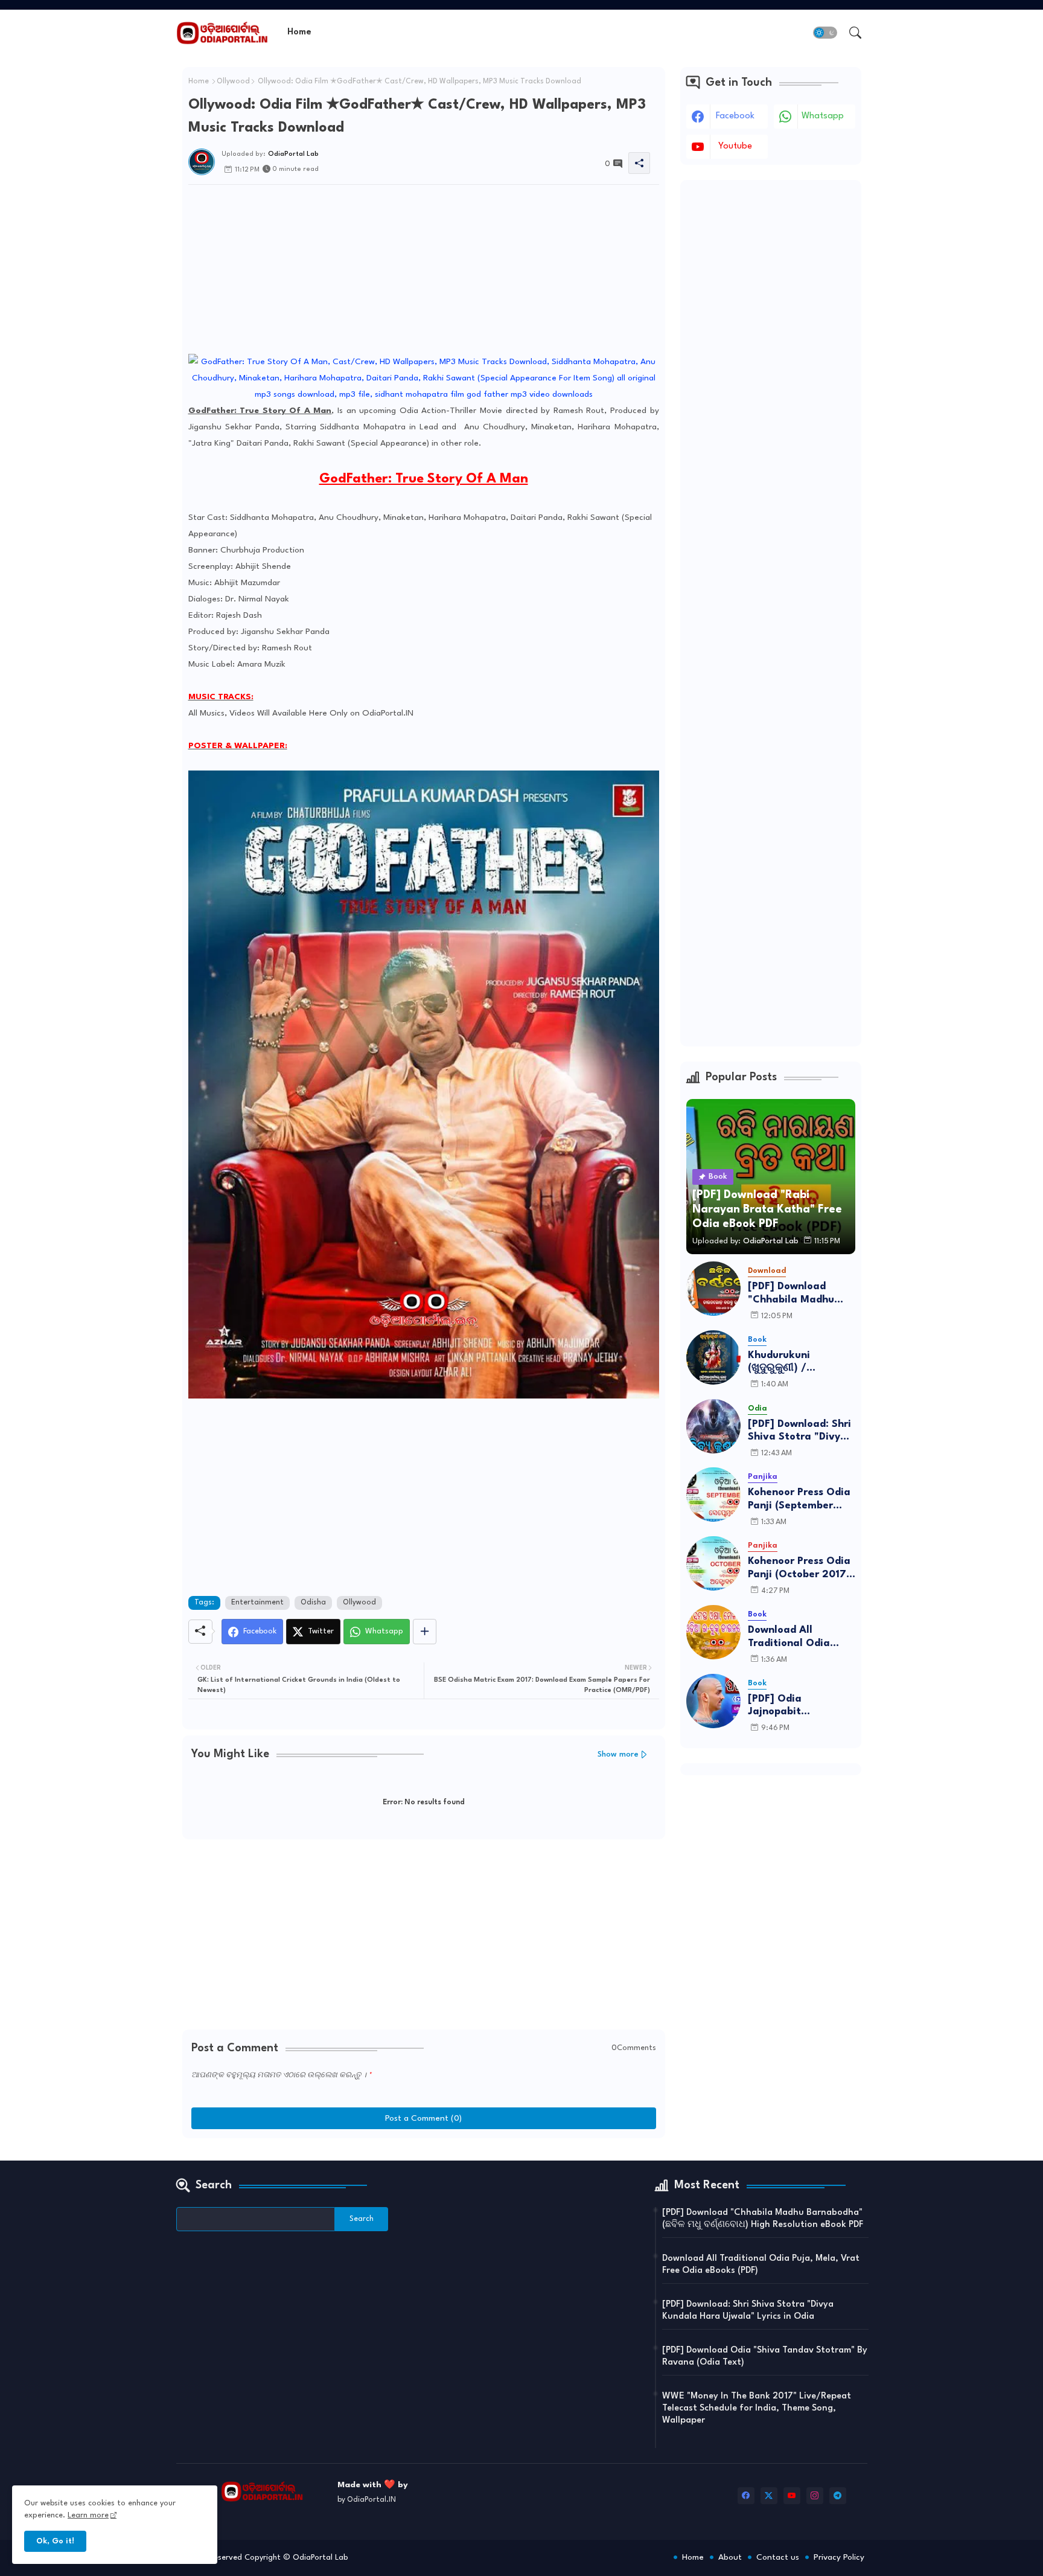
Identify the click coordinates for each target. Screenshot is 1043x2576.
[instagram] (815, 2496)
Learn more (88, 2515)
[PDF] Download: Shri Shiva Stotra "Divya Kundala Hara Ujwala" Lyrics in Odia (799, 1431)
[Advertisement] (424, 269)
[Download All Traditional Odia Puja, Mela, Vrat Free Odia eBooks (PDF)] (713, 1632)
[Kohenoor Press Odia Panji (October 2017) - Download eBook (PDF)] (713, 1563)
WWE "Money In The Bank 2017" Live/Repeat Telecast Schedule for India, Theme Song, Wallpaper (757, 2408)
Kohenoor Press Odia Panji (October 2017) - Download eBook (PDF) (799, 1568)
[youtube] (792, 2496)
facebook (735, 116)
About (730, 2557)
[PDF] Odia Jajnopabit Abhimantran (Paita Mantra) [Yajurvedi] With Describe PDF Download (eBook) (798, 1706)
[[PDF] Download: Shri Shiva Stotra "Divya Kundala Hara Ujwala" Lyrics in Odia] (713, 1426)
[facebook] (746, 2496)
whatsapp (823, 116)
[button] (825, 33)
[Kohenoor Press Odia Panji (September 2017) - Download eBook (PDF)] (713, 1495)
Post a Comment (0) (423, 2118)
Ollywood (233, 82)
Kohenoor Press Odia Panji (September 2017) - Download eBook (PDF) (799, 1500)
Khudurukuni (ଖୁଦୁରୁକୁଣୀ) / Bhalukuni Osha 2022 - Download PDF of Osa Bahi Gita (802, 1363)
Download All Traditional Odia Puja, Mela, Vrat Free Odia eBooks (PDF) (801, 1637)
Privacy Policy (839, 2557)
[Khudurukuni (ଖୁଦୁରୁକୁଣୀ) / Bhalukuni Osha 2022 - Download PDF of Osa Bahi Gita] (713, 1357)
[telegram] (838, 2496)
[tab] (299, 32)
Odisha (313, 1603)
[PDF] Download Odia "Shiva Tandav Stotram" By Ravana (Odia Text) (765, 2357)
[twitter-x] (769, 2496)
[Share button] (425, 1632)
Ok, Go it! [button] (55, 2541)
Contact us (778, 2557)
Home (299, 32)
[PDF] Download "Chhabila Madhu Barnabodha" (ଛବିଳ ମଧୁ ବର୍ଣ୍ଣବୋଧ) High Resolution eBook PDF (801, 1294)
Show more (618, 1754)
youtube (735, 146)
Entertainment (257, 1603)
